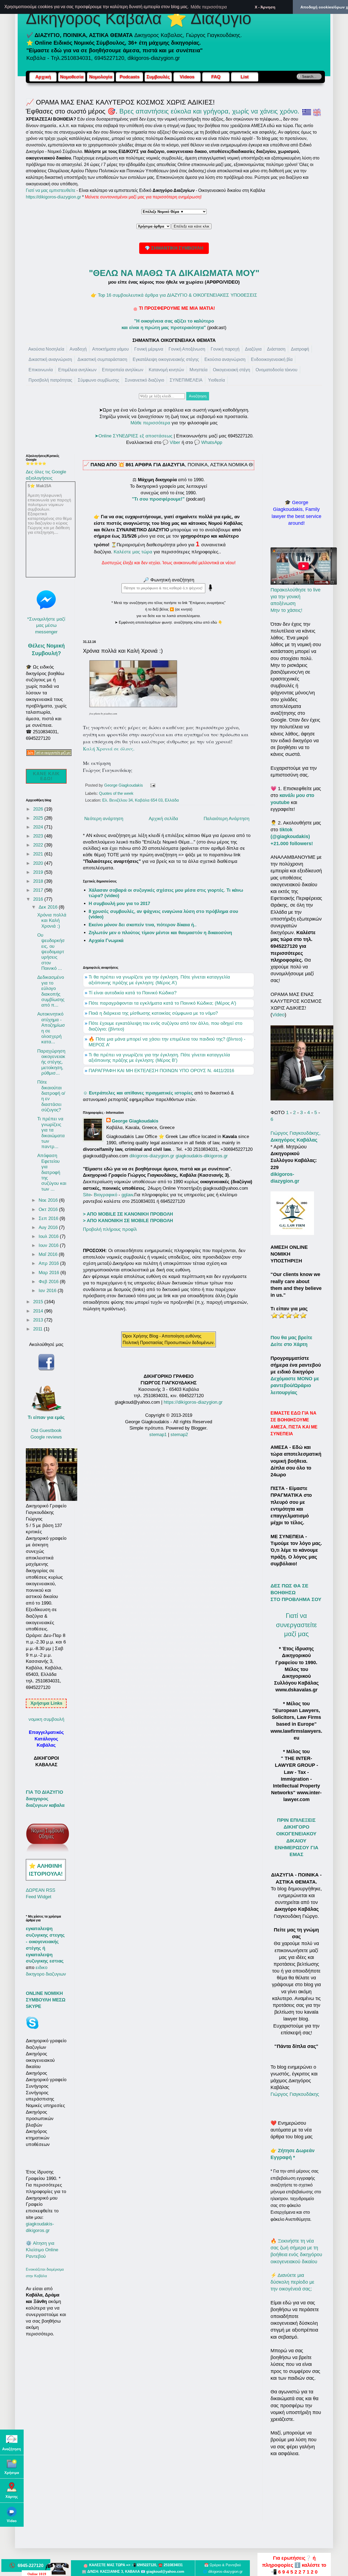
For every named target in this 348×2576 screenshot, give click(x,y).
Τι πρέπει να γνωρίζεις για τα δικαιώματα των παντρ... (51, 1133)
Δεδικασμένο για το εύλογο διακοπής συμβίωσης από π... (51, 991)
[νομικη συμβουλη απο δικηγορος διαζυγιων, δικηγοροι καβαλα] (48, 1851)
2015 (39, 1302)
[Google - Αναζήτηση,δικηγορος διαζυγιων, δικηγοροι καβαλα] (12, 2442)
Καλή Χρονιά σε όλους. (109, 749)
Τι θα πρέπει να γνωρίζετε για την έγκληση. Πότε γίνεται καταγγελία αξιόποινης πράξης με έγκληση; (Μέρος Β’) (159, 1058)
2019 (39, 872)
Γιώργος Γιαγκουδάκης (295, 2094)
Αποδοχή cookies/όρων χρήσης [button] (324, 7)
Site (87, 1195)
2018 (39, 881)
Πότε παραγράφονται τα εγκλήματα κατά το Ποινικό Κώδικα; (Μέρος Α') (162, 1003)
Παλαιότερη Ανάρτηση (226, 819)
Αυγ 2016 (49, 1227)
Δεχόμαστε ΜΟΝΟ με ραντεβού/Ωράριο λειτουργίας (295, 1385)
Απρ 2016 (49, 1263)
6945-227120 (31, 2565)
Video (278, 1015)
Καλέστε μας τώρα (133, 552)
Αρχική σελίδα (163, 819)
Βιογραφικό (105, 1195)
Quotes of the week (116, 793)
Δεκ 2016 (49, 907)
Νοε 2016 (49, 1200)
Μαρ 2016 (49, 1273)
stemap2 (179, 1435)
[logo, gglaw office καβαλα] (292, 1233)
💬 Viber (171, 442)
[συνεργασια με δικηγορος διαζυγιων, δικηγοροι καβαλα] (49, 751)
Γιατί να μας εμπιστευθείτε (51, 190)
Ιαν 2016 (48, 1291)
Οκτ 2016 (49, 1209)
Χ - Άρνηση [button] (265, 7)
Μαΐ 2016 (49, 1254)
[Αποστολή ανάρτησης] (152, 785)
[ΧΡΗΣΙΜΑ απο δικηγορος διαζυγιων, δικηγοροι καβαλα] (12, 2466)
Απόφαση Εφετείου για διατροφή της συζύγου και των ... (52, 1172)
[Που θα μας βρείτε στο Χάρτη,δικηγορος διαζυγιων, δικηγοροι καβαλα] (12, 2490)
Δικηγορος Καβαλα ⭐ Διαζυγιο (139, 18)
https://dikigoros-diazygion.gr (53, 197)
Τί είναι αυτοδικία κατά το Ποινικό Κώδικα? (133, 993)
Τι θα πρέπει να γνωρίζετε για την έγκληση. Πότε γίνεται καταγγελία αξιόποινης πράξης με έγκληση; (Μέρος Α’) (159, 980)
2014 (39, 1311)
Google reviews (46, 1437)
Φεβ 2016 (49, 1282)
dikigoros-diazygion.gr (153, 1156)
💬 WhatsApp (208, 442)
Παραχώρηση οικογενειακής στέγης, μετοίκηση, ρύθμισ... (51, 1062)
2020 (39, 863)
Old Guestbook (46, 1430)
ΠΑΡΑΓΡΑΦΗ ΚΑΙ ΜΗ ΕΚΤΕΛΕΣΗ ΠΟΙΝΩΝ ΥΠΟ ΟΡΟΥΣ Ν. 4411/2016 (161, 1071)
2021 (39, 854)
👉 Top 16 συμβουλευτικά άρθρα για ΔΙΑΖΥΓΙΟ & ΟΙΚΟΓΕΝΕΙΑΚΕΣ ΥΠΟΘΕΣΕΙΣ (174, 295)
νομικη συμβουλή (46, 1719)
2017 (39, 890)
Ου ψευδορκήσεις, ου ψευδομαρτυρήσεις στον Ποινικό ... (51, 952)
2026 (39, 809)
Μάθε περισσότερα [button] (209, 7)
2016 (39, 899)
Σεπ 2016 (49, 1218)
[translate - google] (317, 111)
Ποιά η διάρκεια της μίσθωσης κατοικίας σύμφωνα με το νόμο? (153, 1013)
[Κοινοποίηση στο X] (173, 786)
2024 (39, 827)
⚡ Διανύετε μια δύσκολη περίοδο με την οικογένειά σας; (292, 2282)
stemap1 (159, 1435)
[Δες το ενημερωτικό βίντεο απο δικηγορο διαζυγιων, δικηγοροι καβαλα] (12, 2514)
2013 (39, 1320)
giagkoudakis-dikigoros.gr (202, 1156)
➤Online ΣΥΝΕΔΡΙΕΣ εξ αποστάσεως (133, 436)
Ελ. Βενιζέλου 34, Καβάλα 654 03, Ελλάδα (141, 800)
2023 (39, 836)
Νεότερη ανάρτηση (104, 819)
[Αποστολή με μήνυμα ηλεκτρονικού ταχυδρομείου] (163, 786)
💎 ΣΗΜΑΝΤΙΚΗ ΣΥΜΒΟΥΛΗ (174, 248)
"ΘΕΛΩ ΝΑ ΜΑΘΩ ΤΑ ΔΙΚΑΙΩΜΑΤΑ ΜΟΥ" (174, 273)
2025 (39, 818)
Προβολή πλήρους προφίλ (110, 1229)
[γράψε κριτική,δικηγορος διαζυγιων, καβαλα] (289, 1317)
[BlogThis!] (168, 786)
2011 (38, 1329)
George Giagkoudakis (135, 1121)
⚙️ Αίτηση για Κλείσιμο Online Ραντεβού (42, 2250)
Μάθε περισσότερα (150, 423)
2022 (39, 845)
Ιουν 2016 (49, 1245)
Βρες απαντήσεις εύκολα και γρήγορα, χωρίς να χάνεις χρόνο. (209, 111)
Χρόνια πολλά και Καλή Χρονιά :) (52, 921)
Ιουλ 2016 (49, 1236)
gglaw (127, 1195)
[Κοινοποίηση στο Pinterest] (184, 786)
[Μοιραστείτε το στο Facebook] (178, 786)
